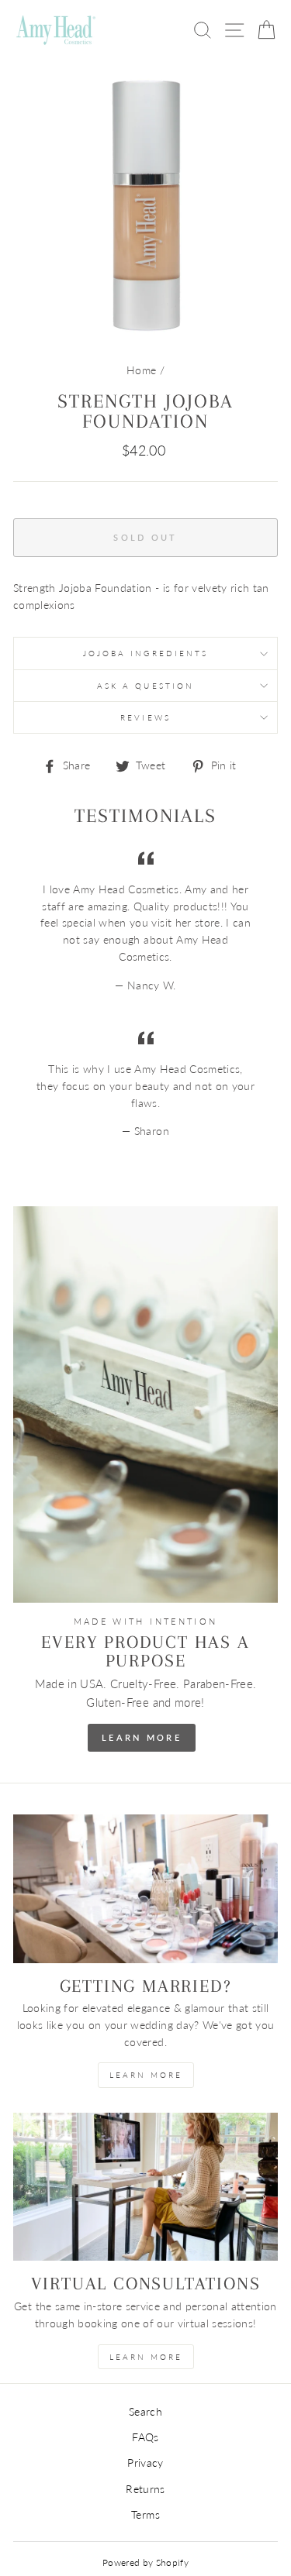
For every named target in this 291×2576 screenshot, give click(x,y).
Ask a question (145, 686)
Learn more (146, 2357)
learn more (146, 2075)
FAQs (145, 2437)
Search (145, 2412)
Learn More (142, 1737)
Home (141, 370)
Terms (145, 2515)
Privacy (145, 2463)
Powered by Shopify (145, 2562)
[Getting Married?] (145, 1889)
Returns (145, 2489)
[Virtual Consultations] (145, 2187)
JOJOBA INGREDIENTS (145, 653)
